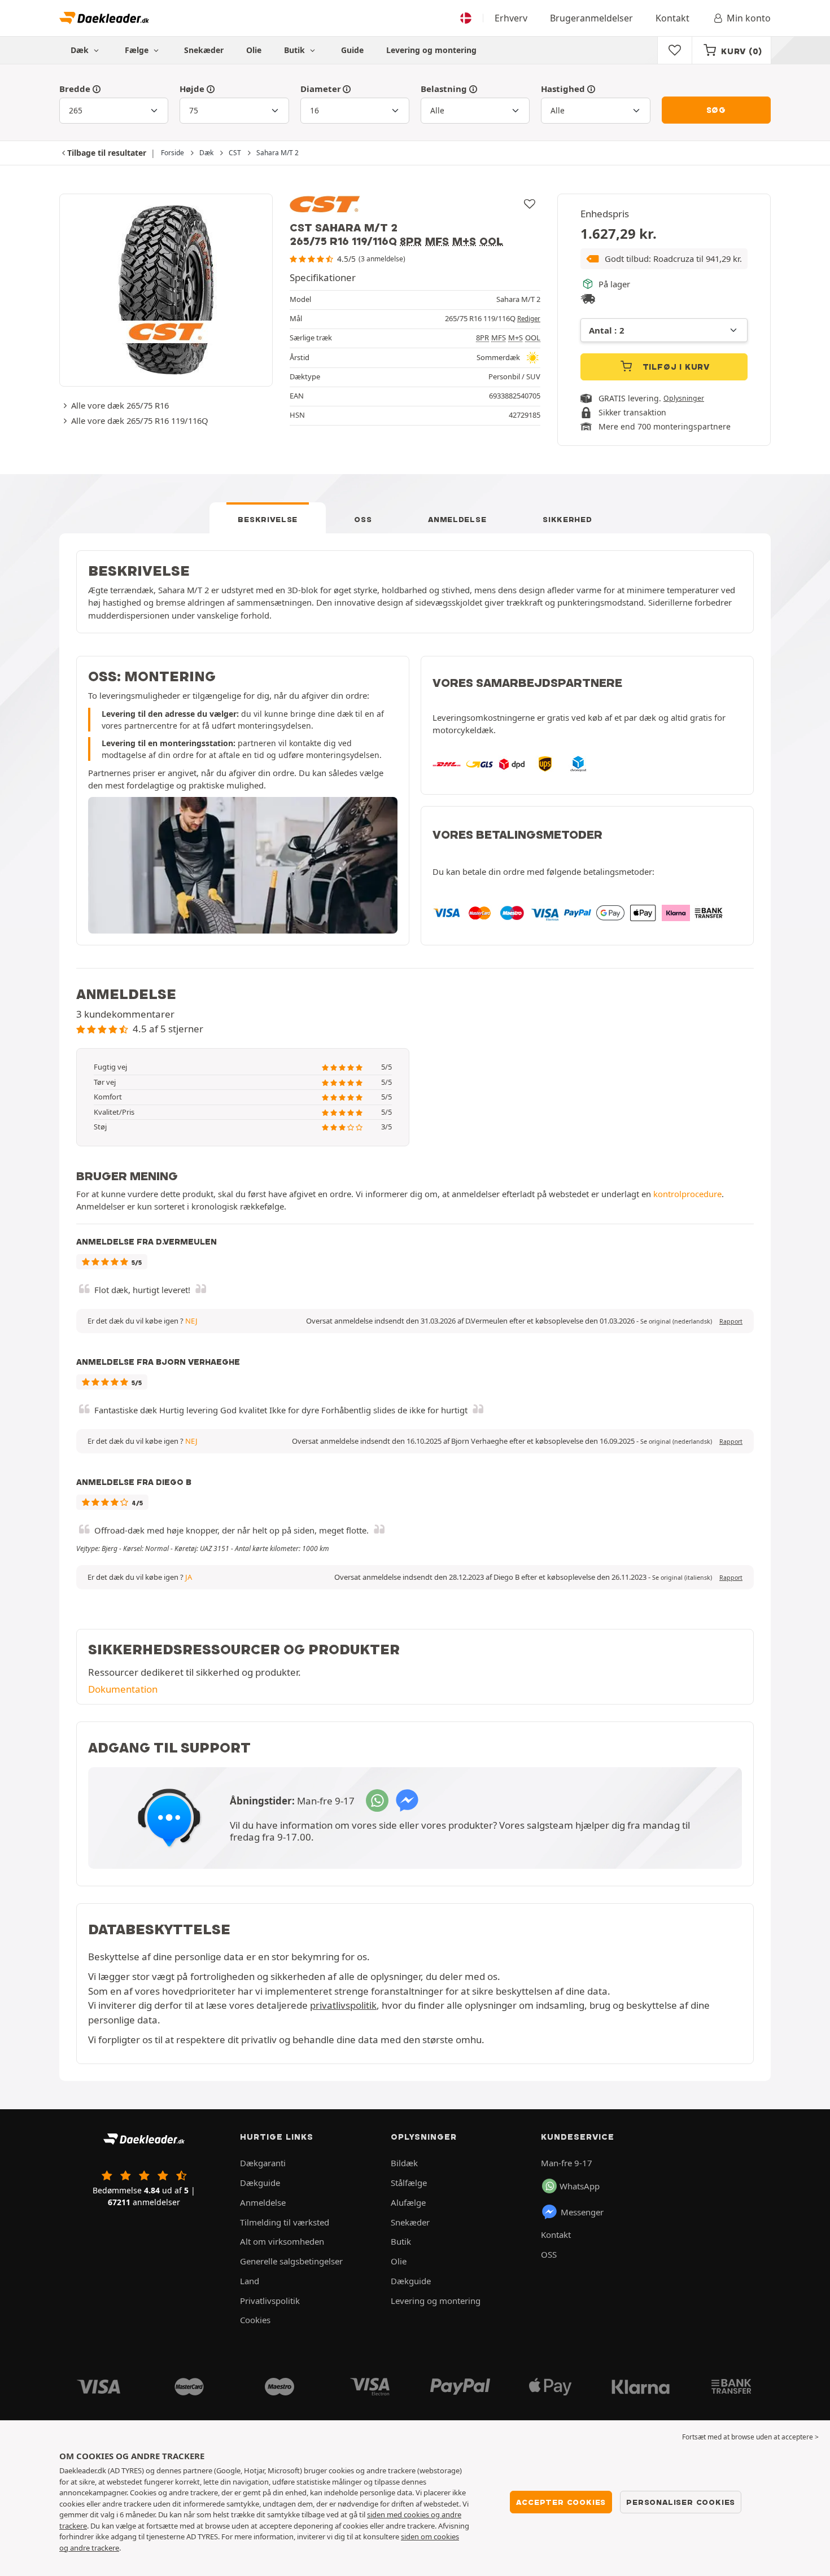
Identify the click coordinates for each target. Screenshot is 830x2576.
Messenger (582, 2212)
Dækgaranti (263, 2163)
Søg (716, 110)
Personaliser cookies (681, 2502)
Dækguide (260, 2183)
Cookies (255, 2320)
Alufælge (408, 2202)
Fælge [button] (138, 50)
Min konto (749, 18)
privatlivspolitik (343, 2005)
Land (250, 2281)
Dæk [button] (81, 50)
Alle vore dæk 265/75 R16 (120, 405)
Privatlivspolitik (270, 2301)
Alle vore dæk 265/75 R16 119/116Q (140, 420)
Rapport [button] (731, 1321)
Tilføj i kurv (675, 367)
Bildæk (404, 2163)
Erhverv (511, 18)
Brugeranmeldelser (591, 18)
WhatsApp (580, 2186)
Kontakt (672, 18)
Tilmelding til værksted (285, 2222)
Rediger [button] (529, 319)
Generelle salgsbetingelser (291, 2261)
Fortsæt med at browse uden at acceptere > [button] (750, 2437)
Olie (254, 50)
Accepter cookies (561, 2502)
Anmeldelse (457, 519)
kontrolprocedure (687, 1194)
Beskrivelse (268, 519)
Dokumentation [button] (123, 1689)
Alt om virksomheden (282, 2241)
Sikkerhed (567, 519)
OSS (363, 519)
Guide (352, 50)
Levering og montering (431, 50)
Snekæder (204, 50)
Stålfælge (409, 2183)
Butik (296, 50)
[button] (664, 259)
